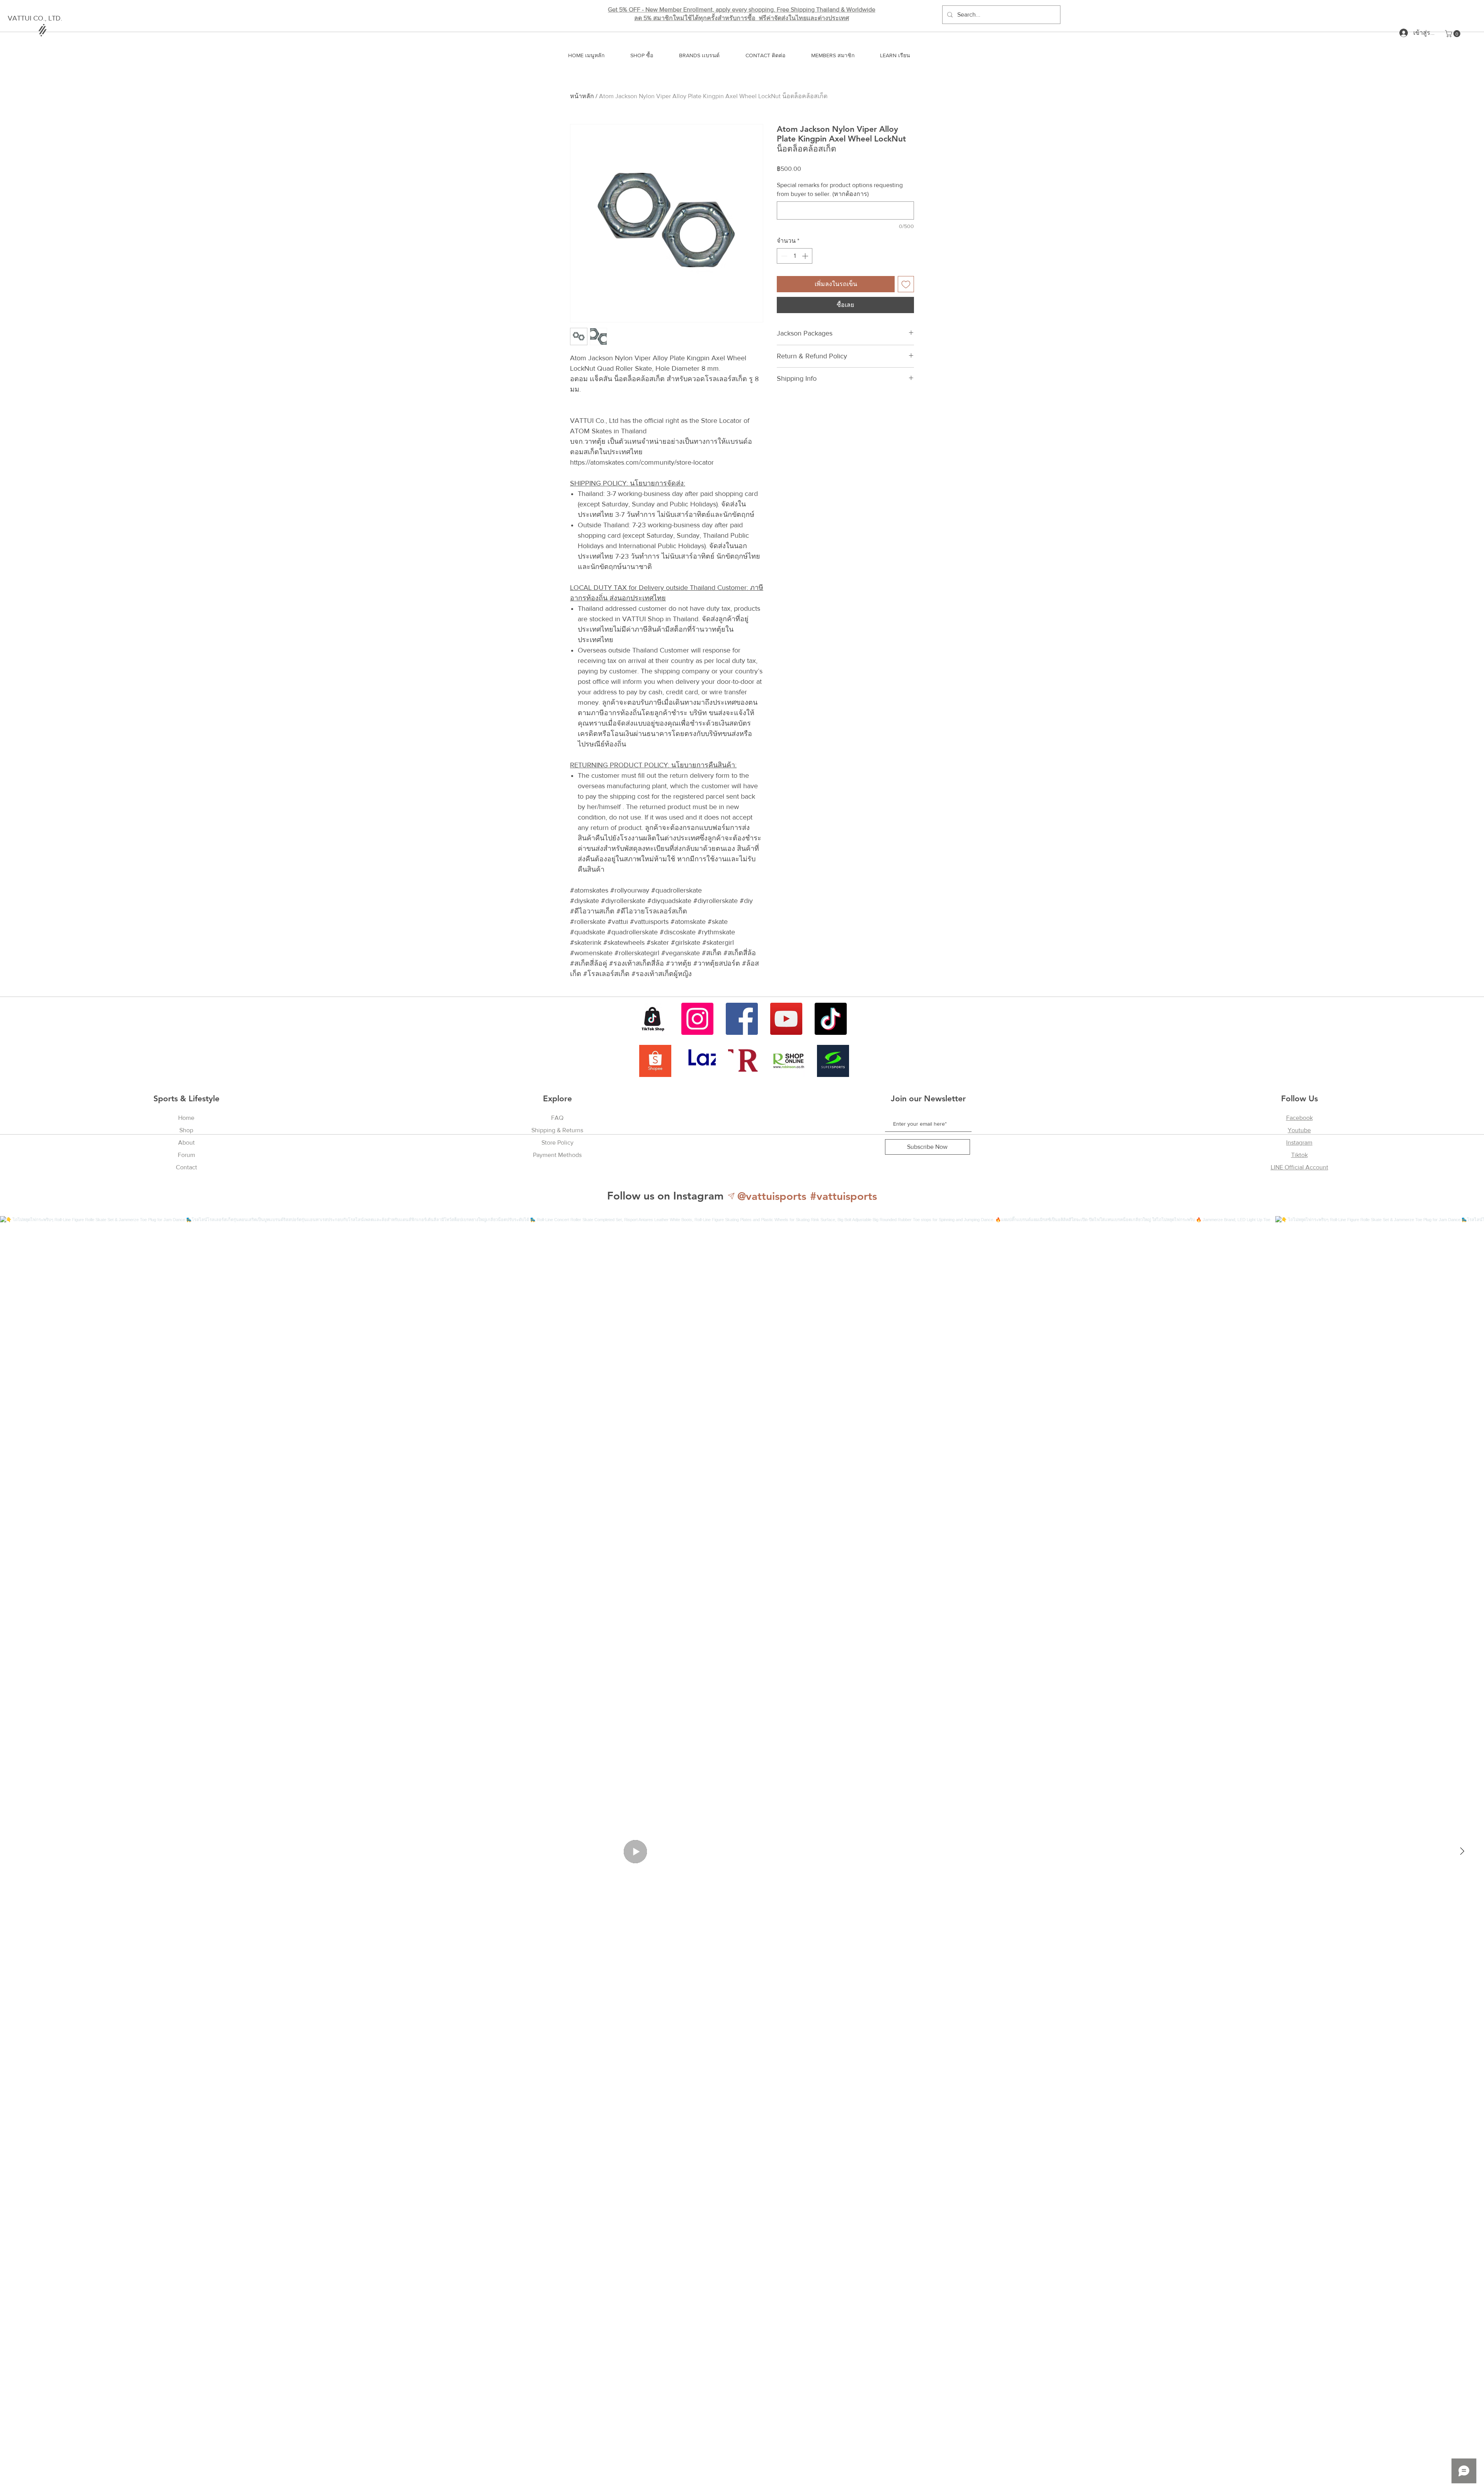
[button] (1453, 34)
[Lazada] (700, 1061)
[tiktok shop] (653, 1019)
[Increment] (806, 256)
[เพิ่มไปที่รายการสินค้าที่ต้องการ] (906, 284)
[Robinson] (789, 1061)
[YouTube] (786, 1019)
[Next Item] (1462, 1852)
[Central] (744, 1061)
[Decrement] (783, 256)
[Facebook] (742, 1019)
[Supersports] (833, 1061)
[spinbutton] (795, 256)
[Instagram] (697, 1019)
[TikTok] (831, 1019)
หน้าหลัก (582, 96)
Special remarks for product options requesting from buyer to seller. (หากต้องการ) (840, 189)
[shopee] (655, 1061)
